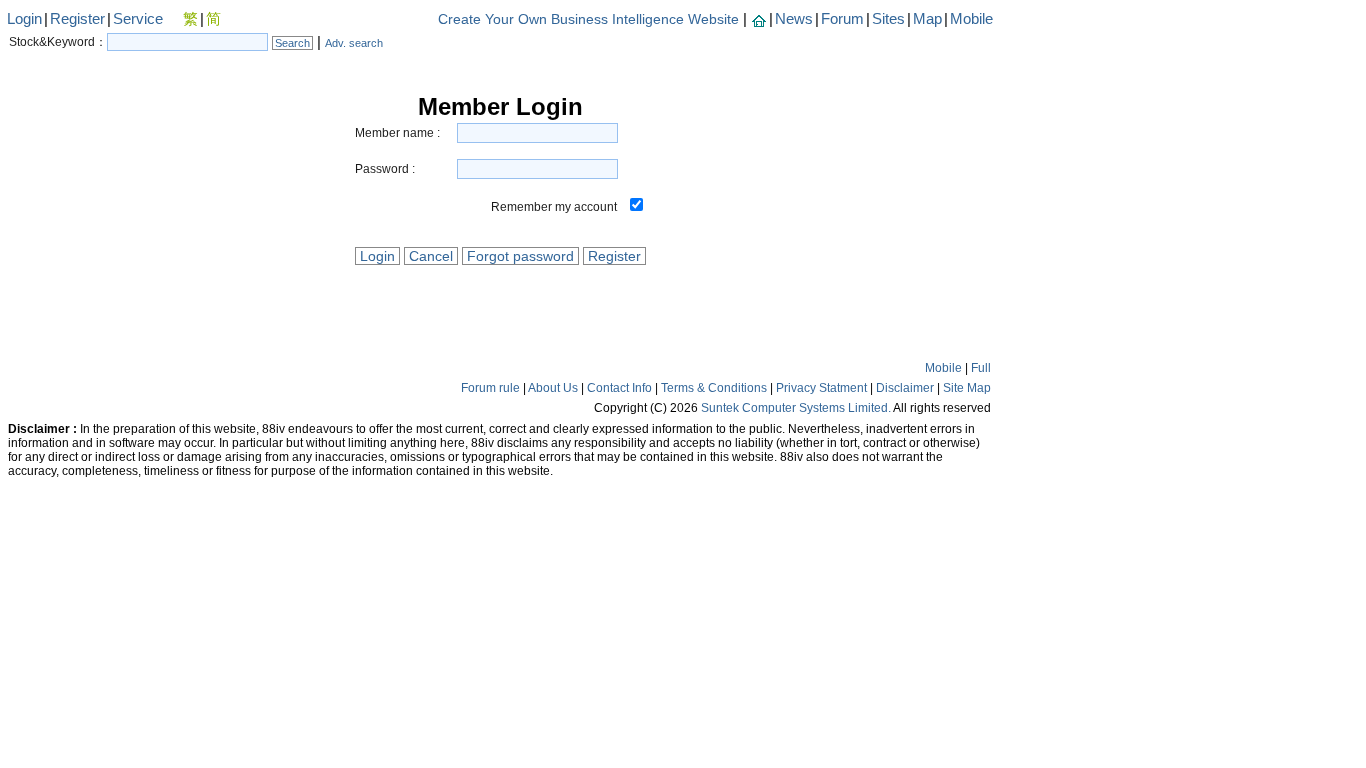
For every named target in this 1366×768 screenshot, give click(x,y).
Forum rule (490, 388)
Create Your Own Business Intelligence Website (588, 19)
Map (927, 19)
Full (981, 368)
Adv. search (354, 43)
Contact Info (619, 388)
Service (138, 19)
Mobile (971, 19)
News (794, 19)
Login (24, 19)
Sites (888, 19)
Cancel (431, 256)
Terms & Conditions (714, 388)
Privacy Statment (821, 388)
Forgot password (520, 256)
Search (292, 43)
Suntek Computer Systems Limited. (796, 408)
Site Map (967, 388)
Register (77, 19)
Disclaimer (905, 388)
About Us (553, 388)
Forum (842, 19)
